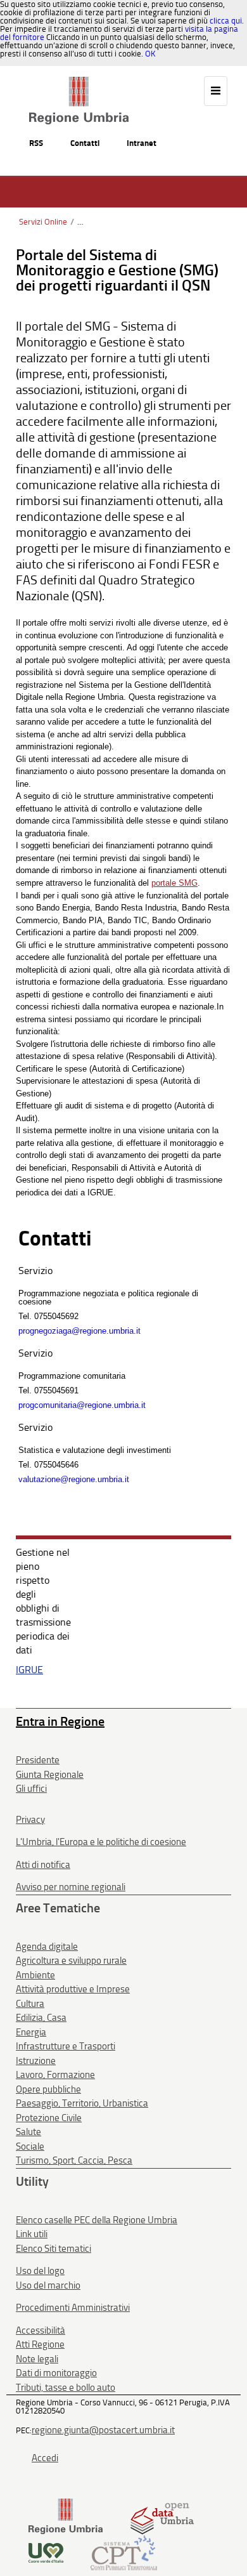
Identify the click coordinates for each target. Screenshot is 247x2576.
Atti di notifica (43, 1865)
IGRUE (29, 1670)
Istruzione (36, 2061)
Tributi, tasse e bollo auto (66, 2388)
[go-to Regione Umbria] (79, 82)
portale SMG (174, 883)
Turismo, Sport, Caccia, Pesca (74, 2160)
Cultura (30, 2004)
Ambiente (35, 1975)
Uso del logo (40, 2271)
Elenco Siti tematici (54, 2249)
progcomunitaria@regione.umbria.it (82, 1405)
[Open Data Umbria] (162, 2516)
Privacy (30, 1820)
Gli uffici (31, 1789)
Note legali (37, 2359)
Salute (28, 2132)
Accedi (45, 2458)
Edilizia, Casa (41, 2018)
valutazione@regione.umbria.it (74, 1479)
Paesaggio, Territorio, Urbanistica (82, 2103)
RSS (36, 143)
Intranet (142, 143)
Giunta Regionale (50, 1775)
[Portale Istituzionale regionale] (66, 2516)
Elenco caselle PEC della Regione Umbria (97, 2220)
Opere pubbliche (48, 2089)
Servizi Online (43, 222)
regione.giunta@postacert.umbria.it (103, 2430)
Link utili (32, 2234)
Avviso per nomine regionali (71, 1887)
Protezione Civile (49, 2118)
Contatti (85, 143)
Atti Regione (40, 2344)
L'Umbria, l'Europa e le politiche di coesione (101, 1842)
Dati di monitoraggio (56, 2373)
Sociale (30, 2146)
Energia (31, 2032)
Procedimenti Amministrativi (73, 2308)
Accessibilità (41, 2330)
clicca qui (226, 21)
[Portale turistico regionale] (46, 2552)
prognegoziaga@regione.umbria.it (79, 1331)
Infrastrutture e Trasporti (66, 2046)
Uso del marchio (48, 2285)
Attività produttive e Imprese (73, 1989)
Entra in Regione (60, 1721)
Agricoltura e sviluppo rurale (71, 1961)
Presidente (38, 1760)
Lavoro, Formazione (55, 2075)
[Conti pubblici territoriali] (124, 2552)
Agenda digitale (47, 1947)
